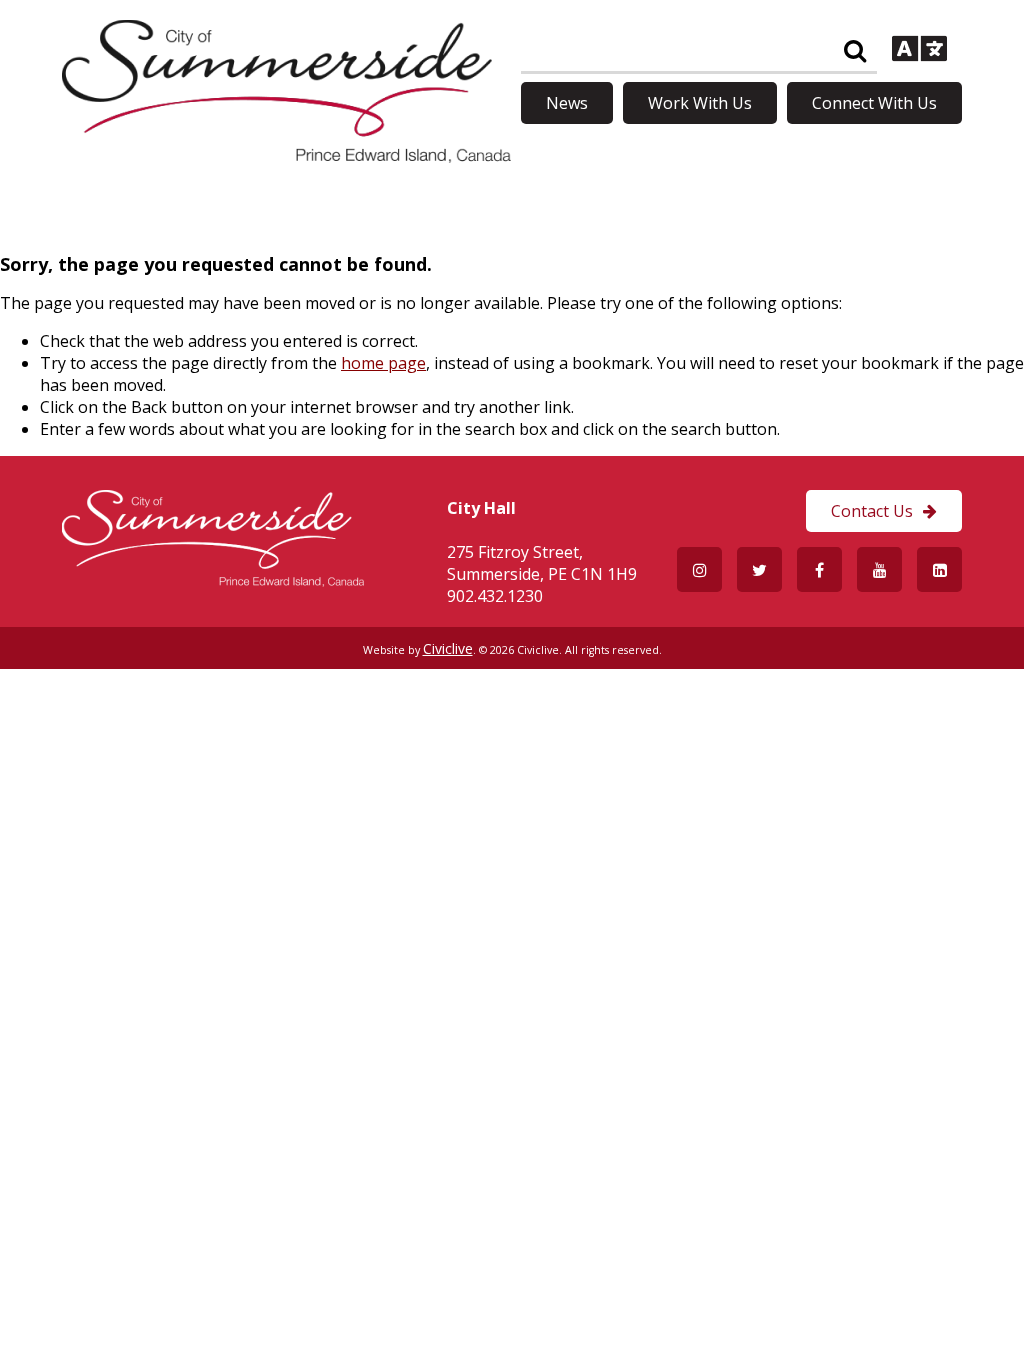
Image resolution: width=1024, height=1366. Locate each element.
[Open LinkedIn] (939, 569)
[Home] (286, 157)
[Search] (854, 51)
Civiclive (448, 648)
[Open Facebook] (819, 569)
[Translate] (919, 51)
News (567, 103)
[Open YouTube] (879, 569)
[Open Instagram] (699, 569)
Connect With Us (874, 103)
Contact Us (872, 511)
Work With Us (700, 103)
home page (383, 363)
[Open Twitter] (759, 569)
